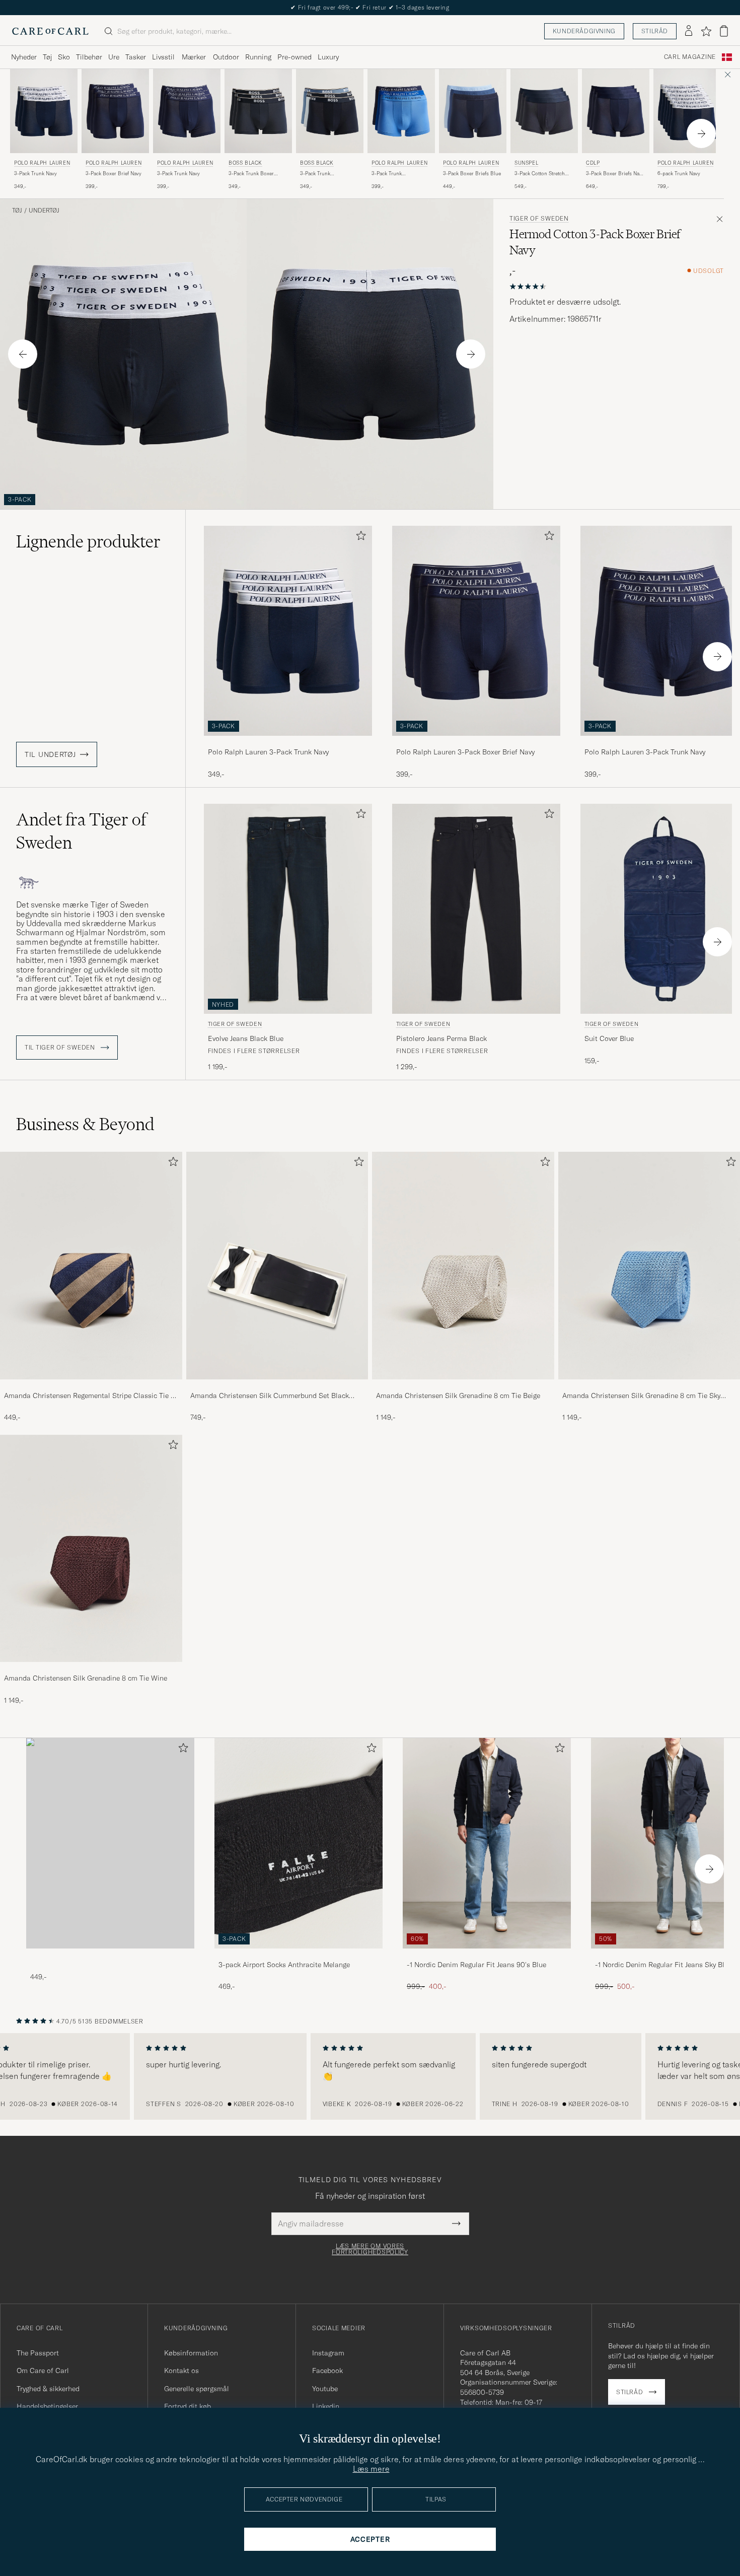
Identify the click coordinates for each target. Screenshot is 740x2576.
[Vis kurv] (724, 31)
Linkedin (326, 2406)
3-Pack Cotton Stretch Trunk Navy (540, 174)
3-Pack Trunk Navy (35, 173)
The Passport (38, 2353)
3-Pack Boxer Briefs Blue (472, 173)
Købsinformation (191, 2353)
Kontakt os (181, 2371)
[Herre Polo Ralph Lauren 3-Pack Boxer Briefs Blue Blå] (473, 111)
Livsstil (163, 57)
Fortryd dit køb (188, 2406)
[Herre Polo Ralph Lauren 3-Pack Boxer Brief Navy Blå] (115, 111)
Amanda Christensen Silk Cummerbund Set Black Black (270, 1396)
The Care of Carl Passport (370, 7)
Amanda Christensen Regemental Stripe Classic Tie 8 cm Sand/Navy (89, 1396)
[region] (370, 2076)
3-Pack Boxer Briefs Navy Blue (615, 174)
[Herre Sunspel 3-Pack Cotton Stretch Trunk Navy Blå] (544, 111)
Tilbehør (89, 57)
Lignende (88, 541)
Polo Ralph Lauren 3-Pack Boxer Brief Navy (465, 752)
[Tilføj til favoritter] (359, 538)
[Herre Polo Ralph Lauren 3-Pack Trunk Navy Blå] (44, 111)
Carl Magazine (690, 57)
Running (258, 57)
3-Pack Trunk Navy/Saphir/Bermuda (397, 174)
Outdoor (226, 57)
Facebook (327, 2371)
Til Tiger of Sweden (61, 1048)
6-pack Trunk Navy (679, 173)
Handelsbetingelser (47, 2406)
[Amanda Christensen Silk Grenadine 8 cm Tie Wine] (91, 1669)
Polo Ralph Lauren (42, 163)
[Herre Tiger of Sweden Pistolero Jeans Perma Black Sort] (476, 909)
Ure (114, 57)
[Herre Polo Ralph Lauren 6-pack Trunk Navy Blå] (687, 111)
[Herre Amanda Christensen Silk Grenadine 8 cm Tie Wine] (91, 1548)
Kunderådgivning (584, 31)
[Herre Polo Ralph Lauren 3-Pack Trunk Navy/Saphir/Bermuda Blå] (401, 111)
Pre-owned (294, 57)
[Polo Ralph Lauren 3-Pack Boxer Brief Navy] (476, 743)
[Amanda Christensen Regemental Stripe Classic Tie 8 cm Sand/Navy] (91, 1386)
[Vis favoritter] (706, 31)
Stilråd (655, 31)
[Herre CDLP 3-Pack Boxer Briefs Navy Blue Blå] (616, 111)
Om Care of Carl (43, 2371)
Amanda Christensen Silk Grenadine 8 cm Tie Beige (458, 1396)
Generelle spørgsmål (197, 2389)
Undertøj (44, 211)
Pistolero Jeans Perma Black (441, 1038)
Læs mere (371, 2469)
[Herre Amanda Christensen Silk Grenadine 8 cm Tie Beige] (463, 1265)
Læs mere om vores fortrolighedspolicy (370, 2249)
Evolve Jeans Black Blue (246, 1038)
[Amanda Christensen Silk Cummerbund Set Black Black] (277, 1386)
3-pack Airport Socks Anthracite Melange (284, 1965)
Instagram (328, 2353)
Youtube (325, 2389)
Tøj (47, 57)
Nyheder (24, 57)
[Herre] (110, 1843)
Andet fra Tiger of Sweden (81, 831)
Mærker (194, 57)
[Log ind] (689, 31)
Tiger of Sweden (539, 219)
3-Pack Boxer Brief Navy (114, 173)
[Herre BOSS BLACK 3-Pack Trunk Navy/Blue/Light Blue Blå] (330, 111)
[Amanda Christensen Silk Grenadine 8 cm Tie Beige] (463, 1386)
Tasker (136, 57)
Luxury (328, 57)
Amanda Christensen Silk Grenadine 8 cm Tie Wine (86, 1678)
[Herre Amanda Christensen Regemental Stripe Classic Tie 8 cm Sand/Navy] (91, 1265)
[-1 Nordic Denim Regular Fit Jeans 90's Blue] (487, 1955)
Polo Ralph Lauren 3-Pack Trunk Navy (268, 752)
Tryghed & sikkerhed (48, 2389)
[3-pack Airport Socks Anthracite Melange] (299, 1955)
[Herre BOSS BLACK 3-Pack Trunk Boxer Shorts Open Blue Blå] (258, 111)
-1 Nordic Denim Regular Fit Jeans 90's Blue (476, 1965)
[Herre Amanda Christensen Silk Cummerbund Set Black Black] (277, 1265)
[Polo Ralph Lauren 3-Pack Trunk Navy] (288, 743)
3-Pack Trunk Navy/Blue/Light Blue (324, 174)
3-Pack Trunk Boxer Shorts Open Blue (251, 174)
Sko (64, 57)
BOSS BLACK (245, 163)
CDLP (593, 163)
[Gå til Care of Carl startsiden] (50, 31)
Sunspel (526, 163)
